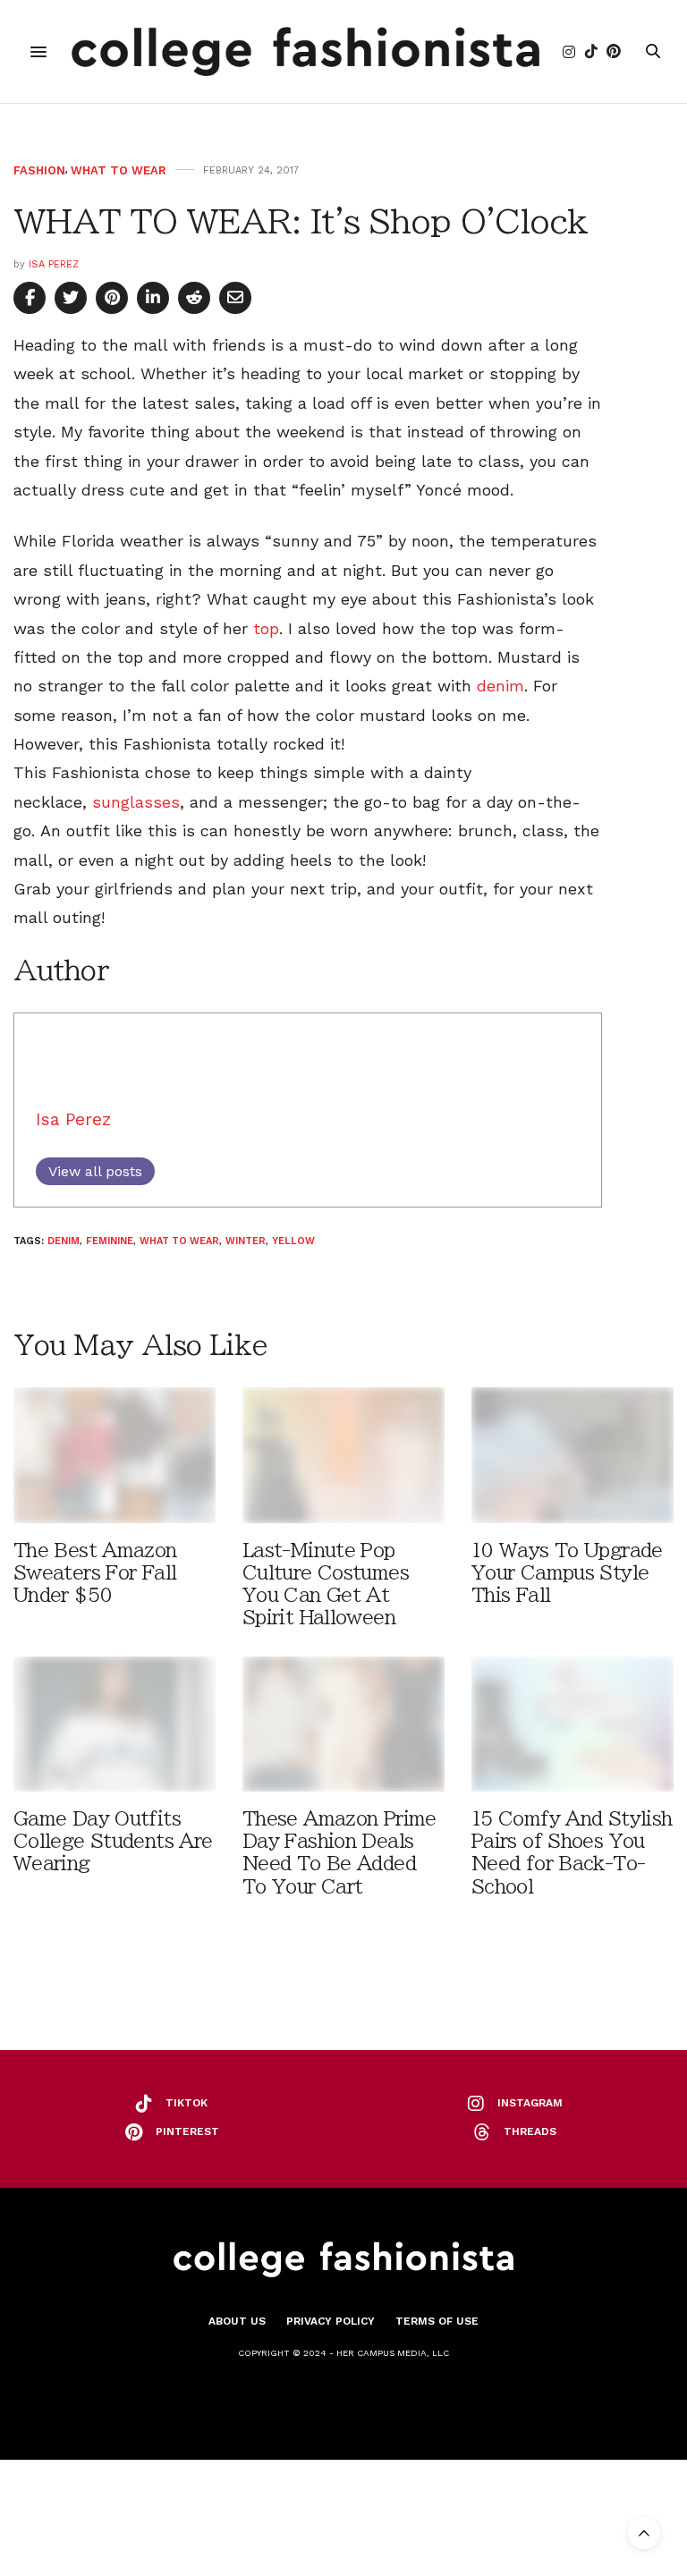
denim (500, 686)
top (266, 628)
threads (530, 2131)
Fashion (39, 170)
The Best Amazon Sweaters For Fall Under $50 (95, 1573)
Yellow (293, 1241)
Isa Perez (54, 264)
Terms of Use (437, 2321)
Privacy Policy (331, 2321)
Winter (246, 1241)
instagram (530, 2103)
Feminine (110, 1241)
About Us (237, 2321)
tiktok (187, 2103)
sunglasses (136, 802)
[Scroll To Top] (644, 2533)
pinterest (187, 2131)
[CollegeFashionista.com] (305, 51)
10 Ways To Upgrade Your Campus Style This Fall (567, 1573)
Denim (64, 1241)
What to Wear (119, 170)
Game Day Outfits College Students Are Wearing (113, 1841)
